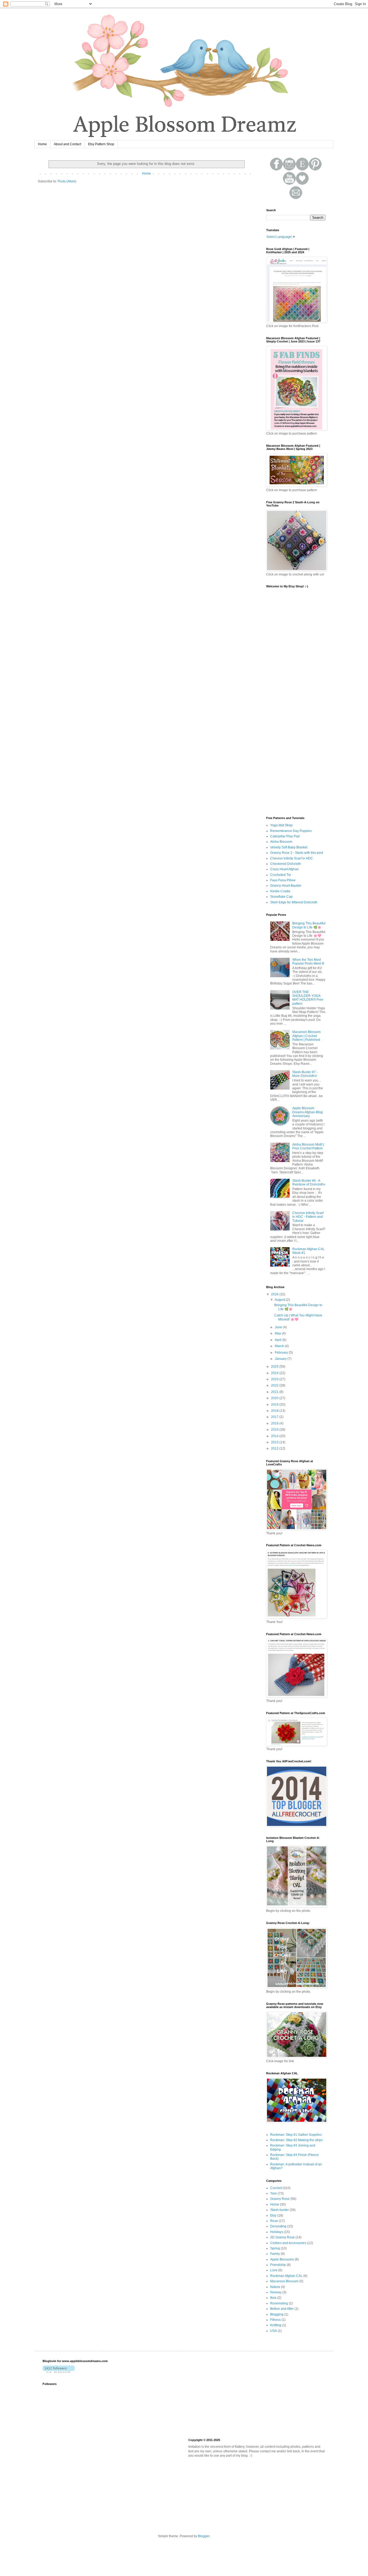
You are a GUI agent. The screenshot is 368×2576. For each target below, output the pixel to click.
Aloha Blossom (281, 842)
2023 (275, 1379)
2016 (275, 1423)
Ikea (273, 2298)
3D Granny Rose (282, 2237)
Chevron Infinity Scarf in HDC (292, 858)
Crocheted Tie (281, 875)
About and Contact (67, 144)
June (279, 1327)
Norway (276, 2292)
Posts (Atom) (67, 181)
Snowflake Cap (281, 897)
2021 (275, 1392)
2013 (275, 1442)
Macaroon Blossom (284, 2281)
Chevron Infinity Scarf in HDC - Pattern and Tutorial (308, 1217)
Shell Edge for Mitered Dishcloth (294, 902)
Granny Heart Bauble (286, 886)
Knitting (276, 2325)
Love (274, 2270)
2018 (275, 1411)
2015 (275, 1430)
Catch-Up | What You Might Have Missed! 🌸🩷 (298, 1317)
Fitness (275, 2320)
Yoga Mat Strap (281, 825)
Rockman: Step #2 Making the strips (296, 2140)
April (279, 1340)
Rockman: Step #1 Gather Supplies (296, 2135)
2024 (275, 1373)
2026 (275, 1294)
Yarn (274, 2193)
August (280, 1300)
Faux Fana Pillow (283, 880)
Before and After (282, 2309)
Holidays (277, 2232)
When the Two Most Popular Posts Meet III (308, 962)
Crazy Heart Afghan (284, 869)
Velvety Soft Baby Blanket (289, 847)
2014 (275, 1436)
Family (275, 2254)
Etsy (273, 2216)
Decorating (278, 2226)
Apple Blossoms (282, 2259)
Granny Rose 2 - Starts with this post (297, 853)
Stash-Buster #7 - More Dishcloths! (305, 1074)
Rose (274, 2221)
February (282, 1353)
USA (274, 2331)
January (281, 1359)
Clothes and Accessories (288, 2243)
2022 (275, 1385)
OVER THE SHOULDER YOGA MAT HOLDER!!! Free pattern (308, 998)
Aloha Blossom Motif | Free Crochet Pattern (308, 1146)
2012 (275, 1448)
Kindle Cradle (280, 891)
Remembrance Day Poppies (291, 831)
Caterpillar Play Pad (285, 836)
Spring (275, 2248)
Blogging (277, 2314)
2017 (275, 1417)
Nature (275, 2287)
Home (42, 144)
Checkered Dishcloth (286, 864)
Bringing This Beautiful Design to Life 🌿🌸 (309, 925)
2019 (275, 1405)
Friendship (278, 2265)
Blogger (204, 2536)
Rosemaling (279, 2303)
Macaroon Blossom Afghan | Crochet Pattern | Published (306, 1036)
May (278, 1333)
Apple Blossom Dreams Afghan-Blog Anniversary (308, 1112)
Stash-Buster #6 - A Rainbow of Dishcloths (309, 1183)
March (280, 1346)
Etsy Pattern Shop (101, 144)
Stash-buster (280, 2210)
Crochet (276, 2188)
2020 (275, 1398)
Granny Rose (280, 2199)
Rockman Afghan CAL (286, 2276)
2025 (275, 1367)
